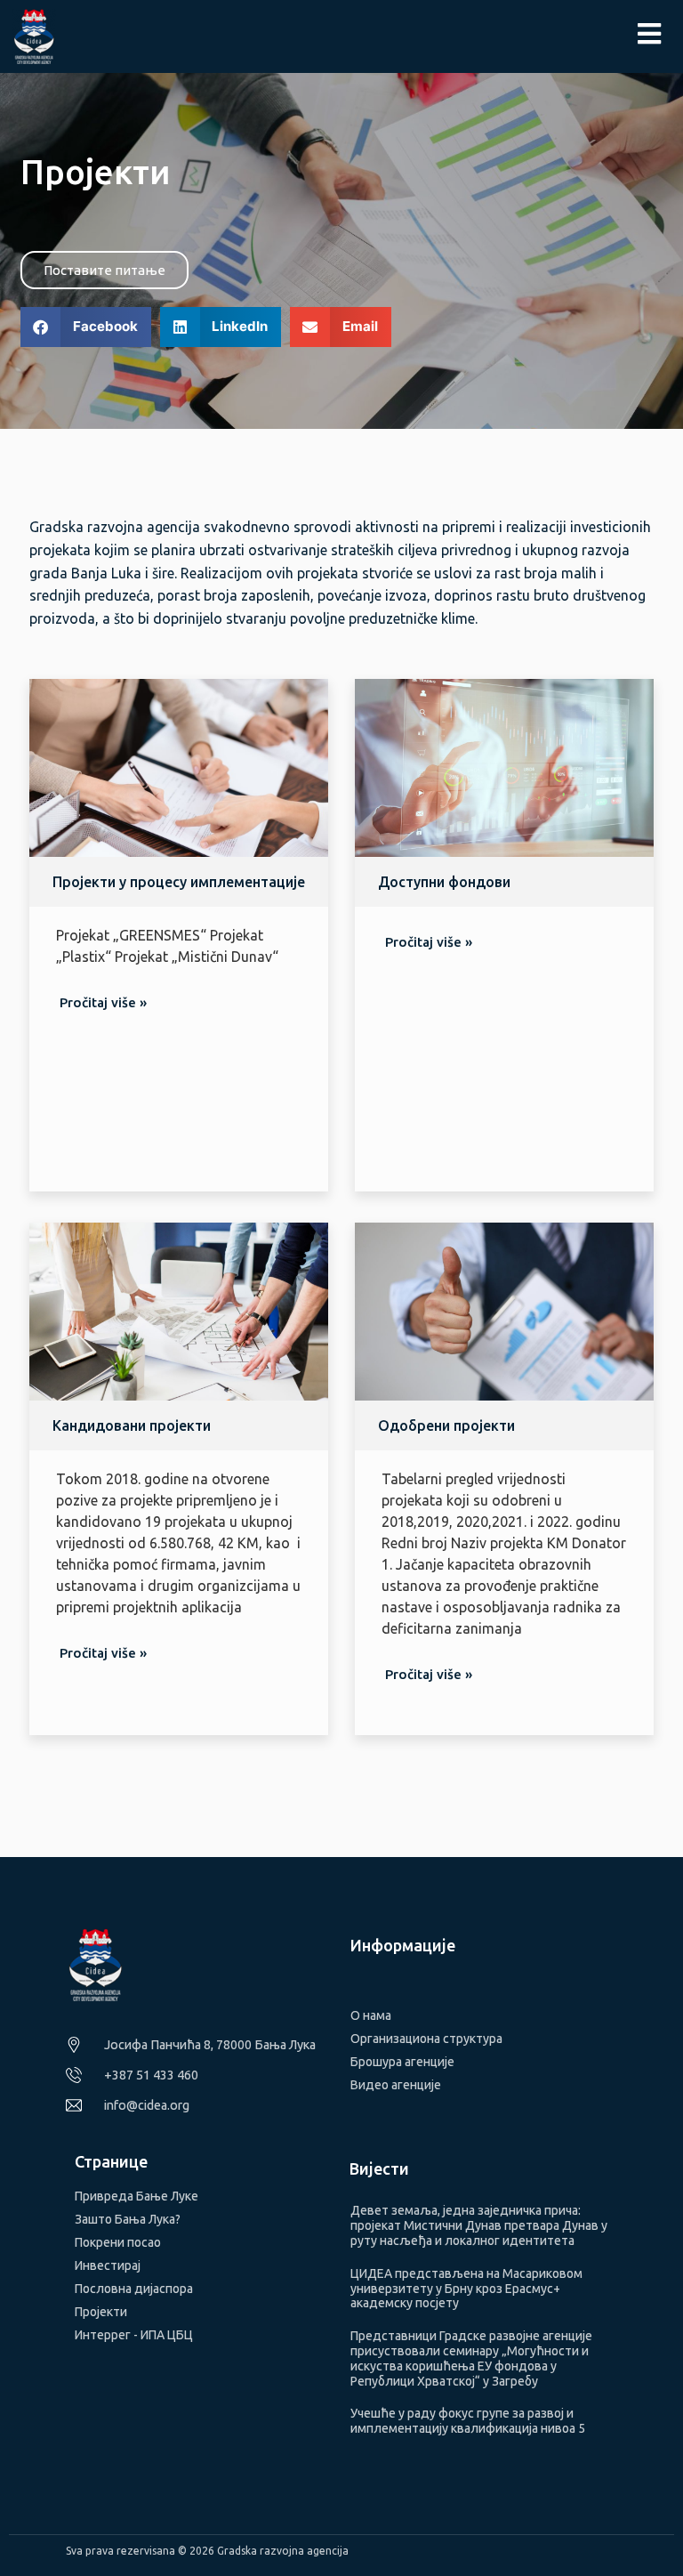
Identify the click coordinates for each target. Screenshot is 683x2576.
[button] (86, 327)
